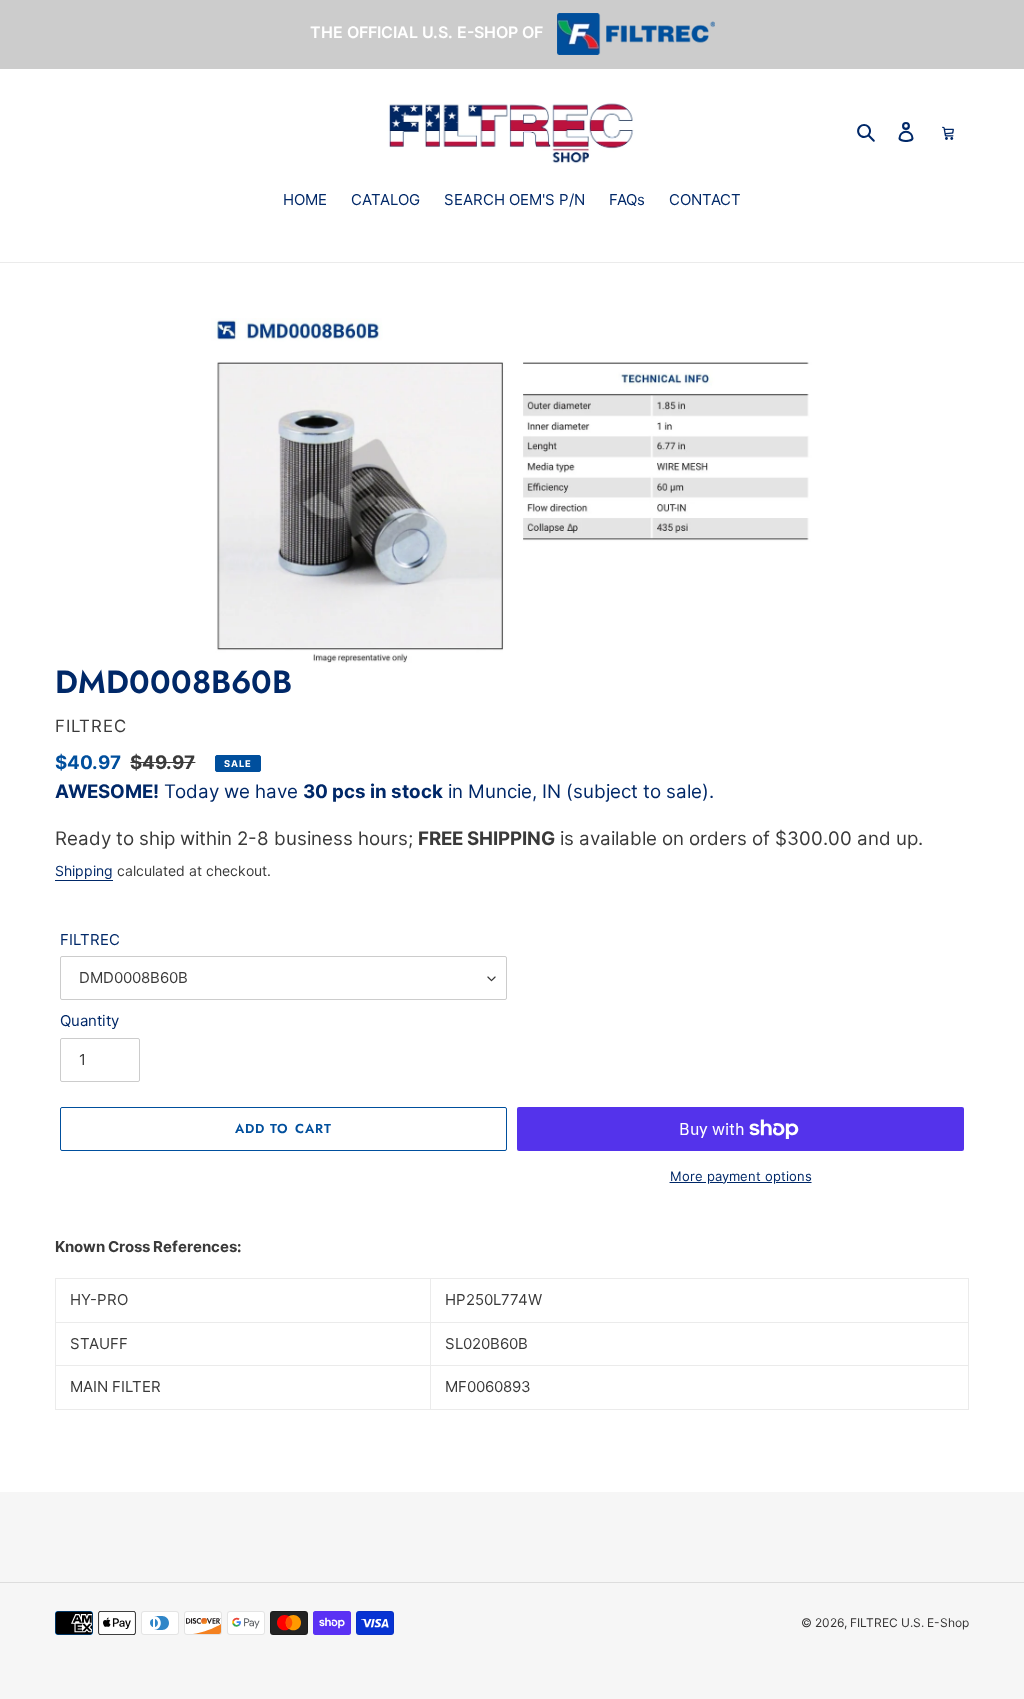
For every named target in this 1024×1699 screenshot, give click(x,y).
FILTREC (90, 939)
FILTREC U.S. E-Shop (909, 1622)
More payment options (741, 1176)
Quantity (89, 1020)
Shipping (84, 870)
